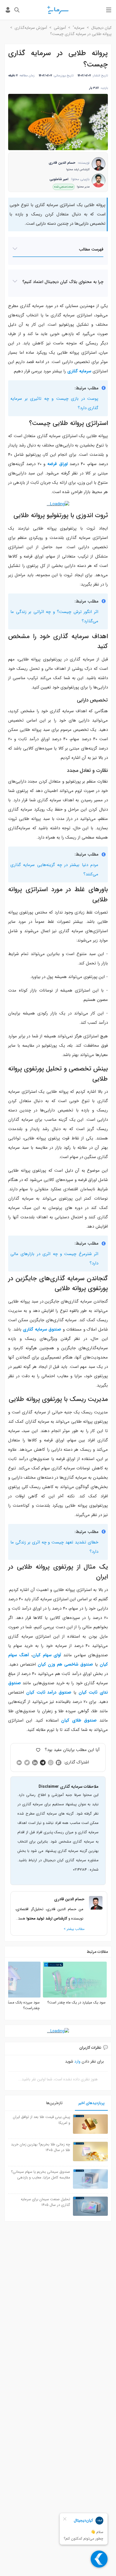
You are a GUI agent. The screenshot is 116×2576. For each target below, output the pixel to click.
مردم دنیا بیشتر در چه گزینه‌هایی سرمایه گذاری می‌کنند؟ (54, 870)
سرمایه (79, 28)
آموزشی (60, 28)
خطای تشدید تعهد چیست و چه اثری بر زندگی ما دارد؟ (54, 1547)
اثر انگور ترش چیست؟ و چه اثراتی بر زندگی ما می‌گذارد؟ (54, 617)
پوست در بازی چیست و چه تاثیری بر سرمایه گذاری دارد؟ (54, 403)
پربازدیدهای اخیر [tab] (91, 2103)
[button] (58, 250)
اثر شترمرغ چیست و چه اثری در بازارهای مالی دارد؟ (54, 1259)
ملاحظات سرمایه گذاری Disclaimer (69, 1787)
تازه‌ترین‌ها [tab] (54, 2103)
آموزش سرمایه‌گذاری (31, 28)
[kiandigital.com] (58, 10)
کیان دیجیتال (101, 28)
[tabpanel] (58, 2166)
